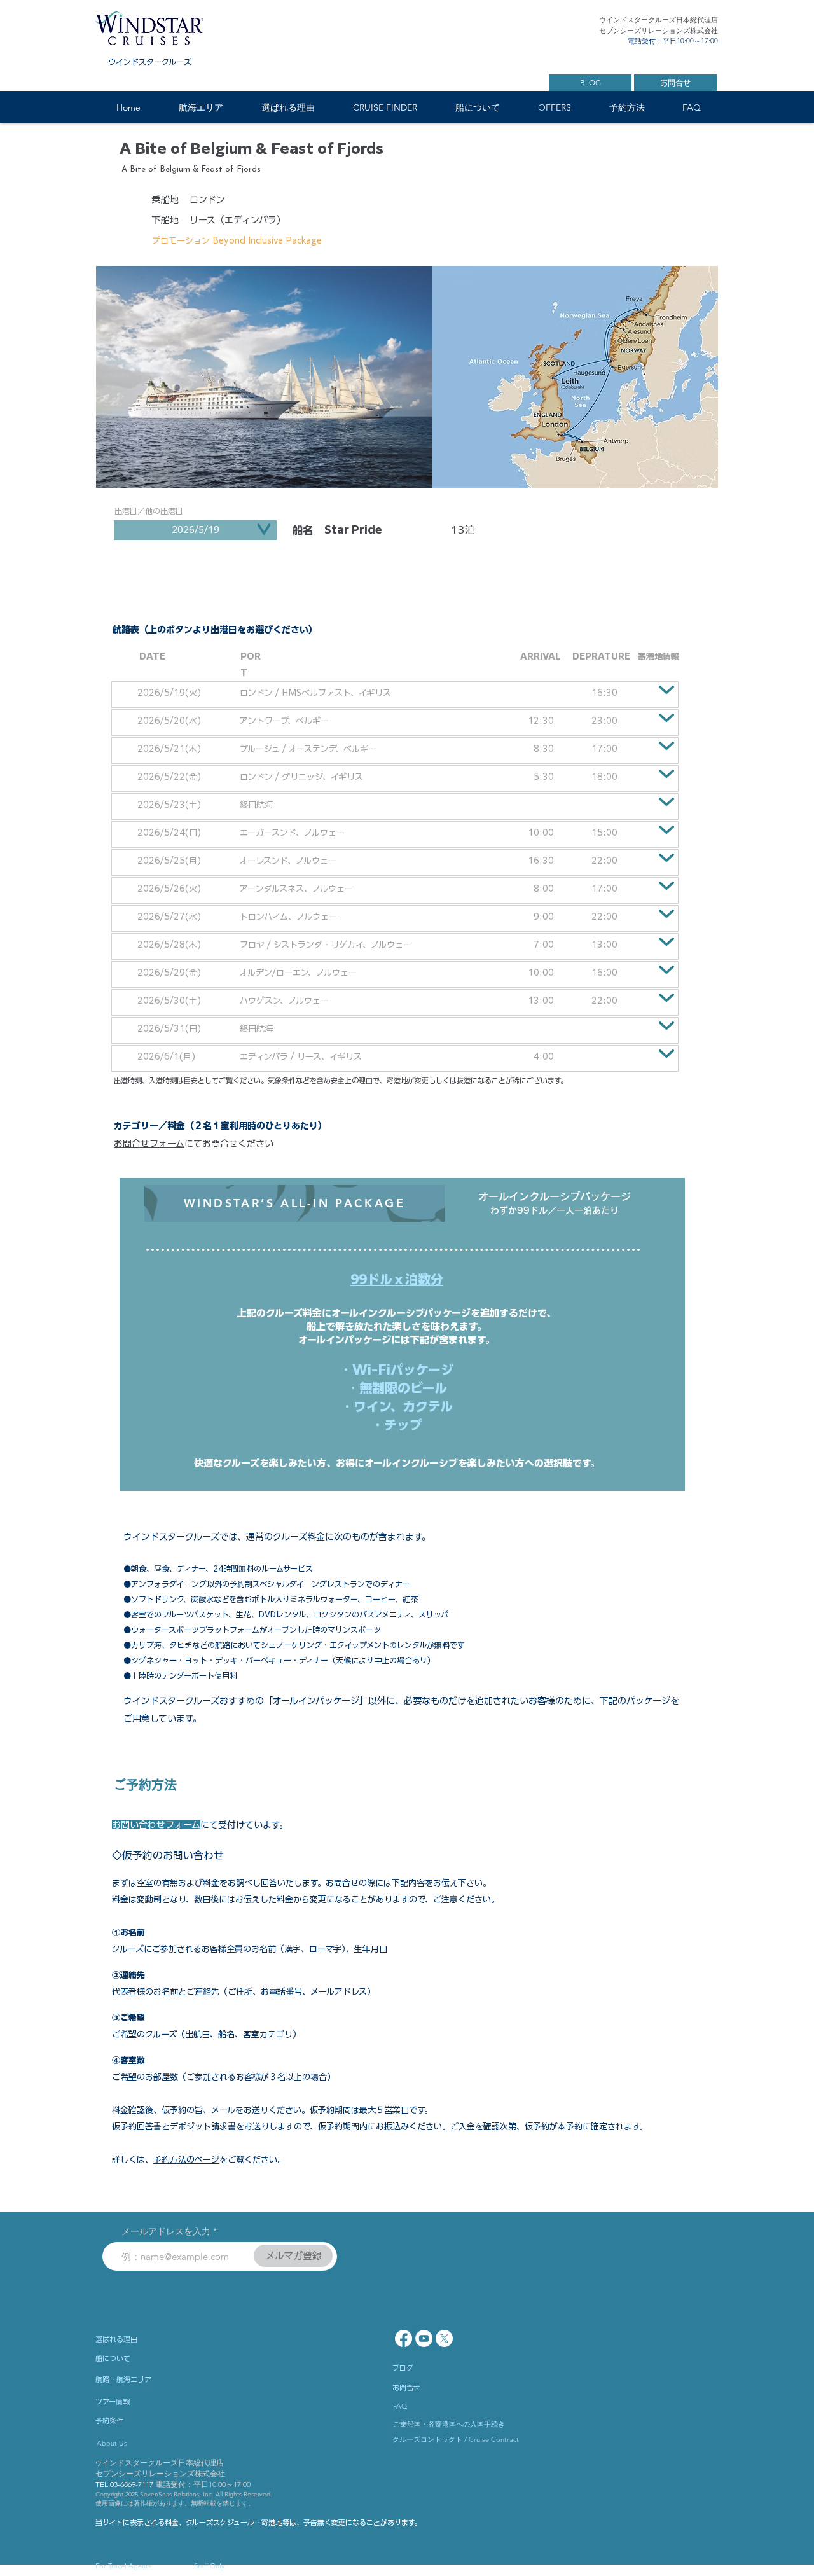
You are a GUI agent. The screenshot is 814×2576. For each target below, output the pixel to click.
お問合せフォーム (149, 1144)
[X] (444, 2338)
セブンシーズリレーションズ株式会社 (160, 2473)
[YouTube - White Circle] (424, 2338)
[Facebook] (404, 2338)
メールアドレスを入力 (166, 2231)
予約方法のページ (186, 2160)
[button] (200, 108)
